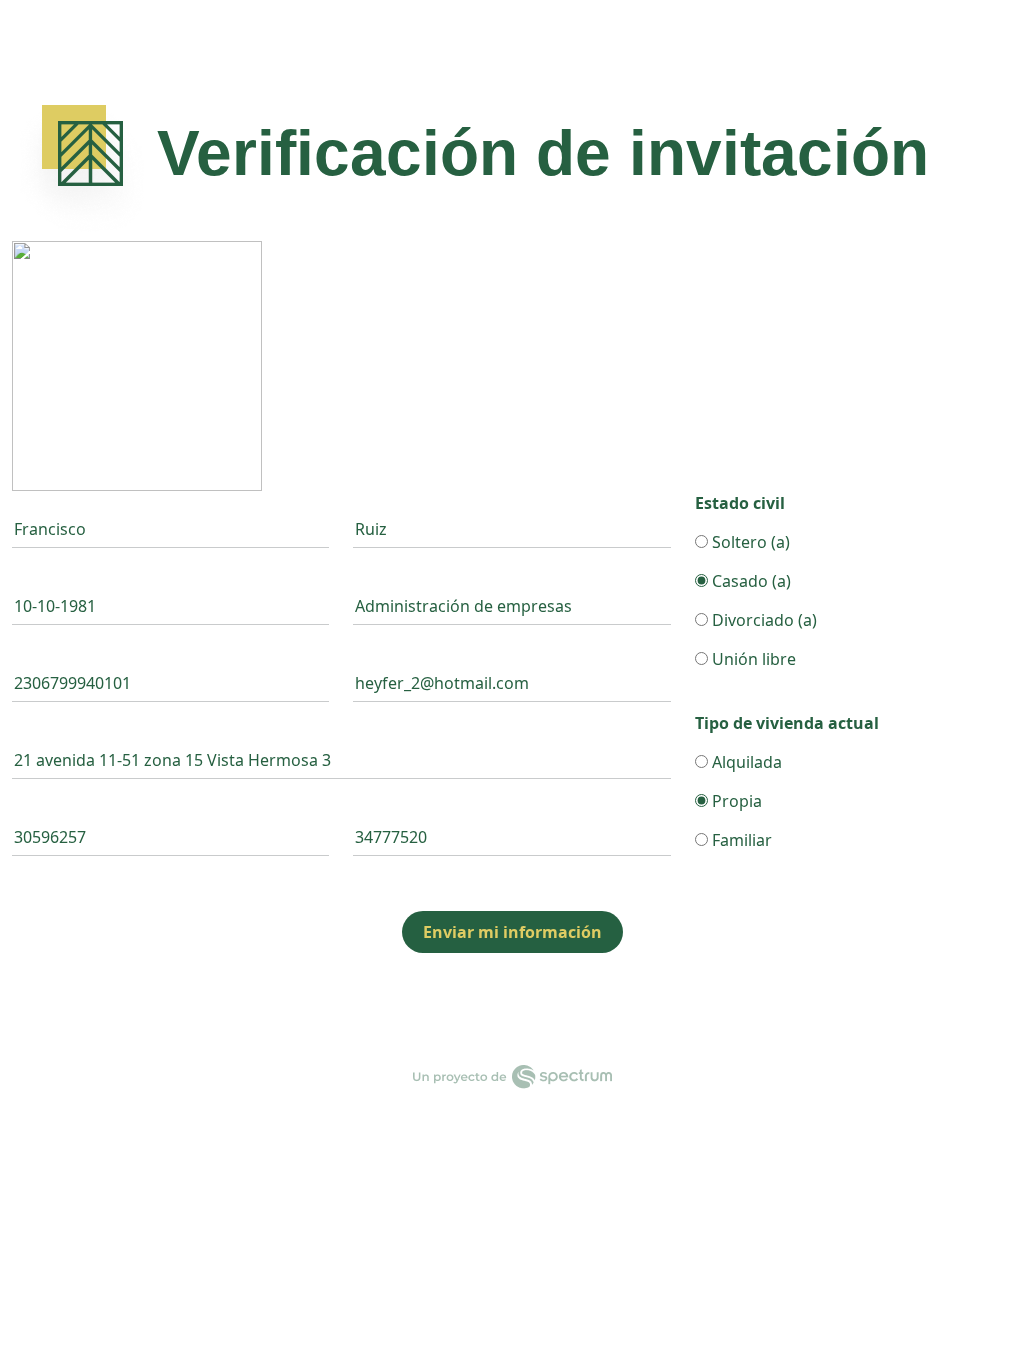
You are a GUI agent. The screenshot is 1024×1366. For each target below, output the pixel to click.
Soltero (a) (749, 542)
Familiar (740, 840)
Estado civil (740, 503)
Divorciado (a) (762, 620)
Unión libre (752, 659)
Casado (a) (749, 581)
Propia (735, 801)
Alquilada (745, 762)
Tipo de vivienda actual (787, 723)
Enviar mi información (512, 932)
